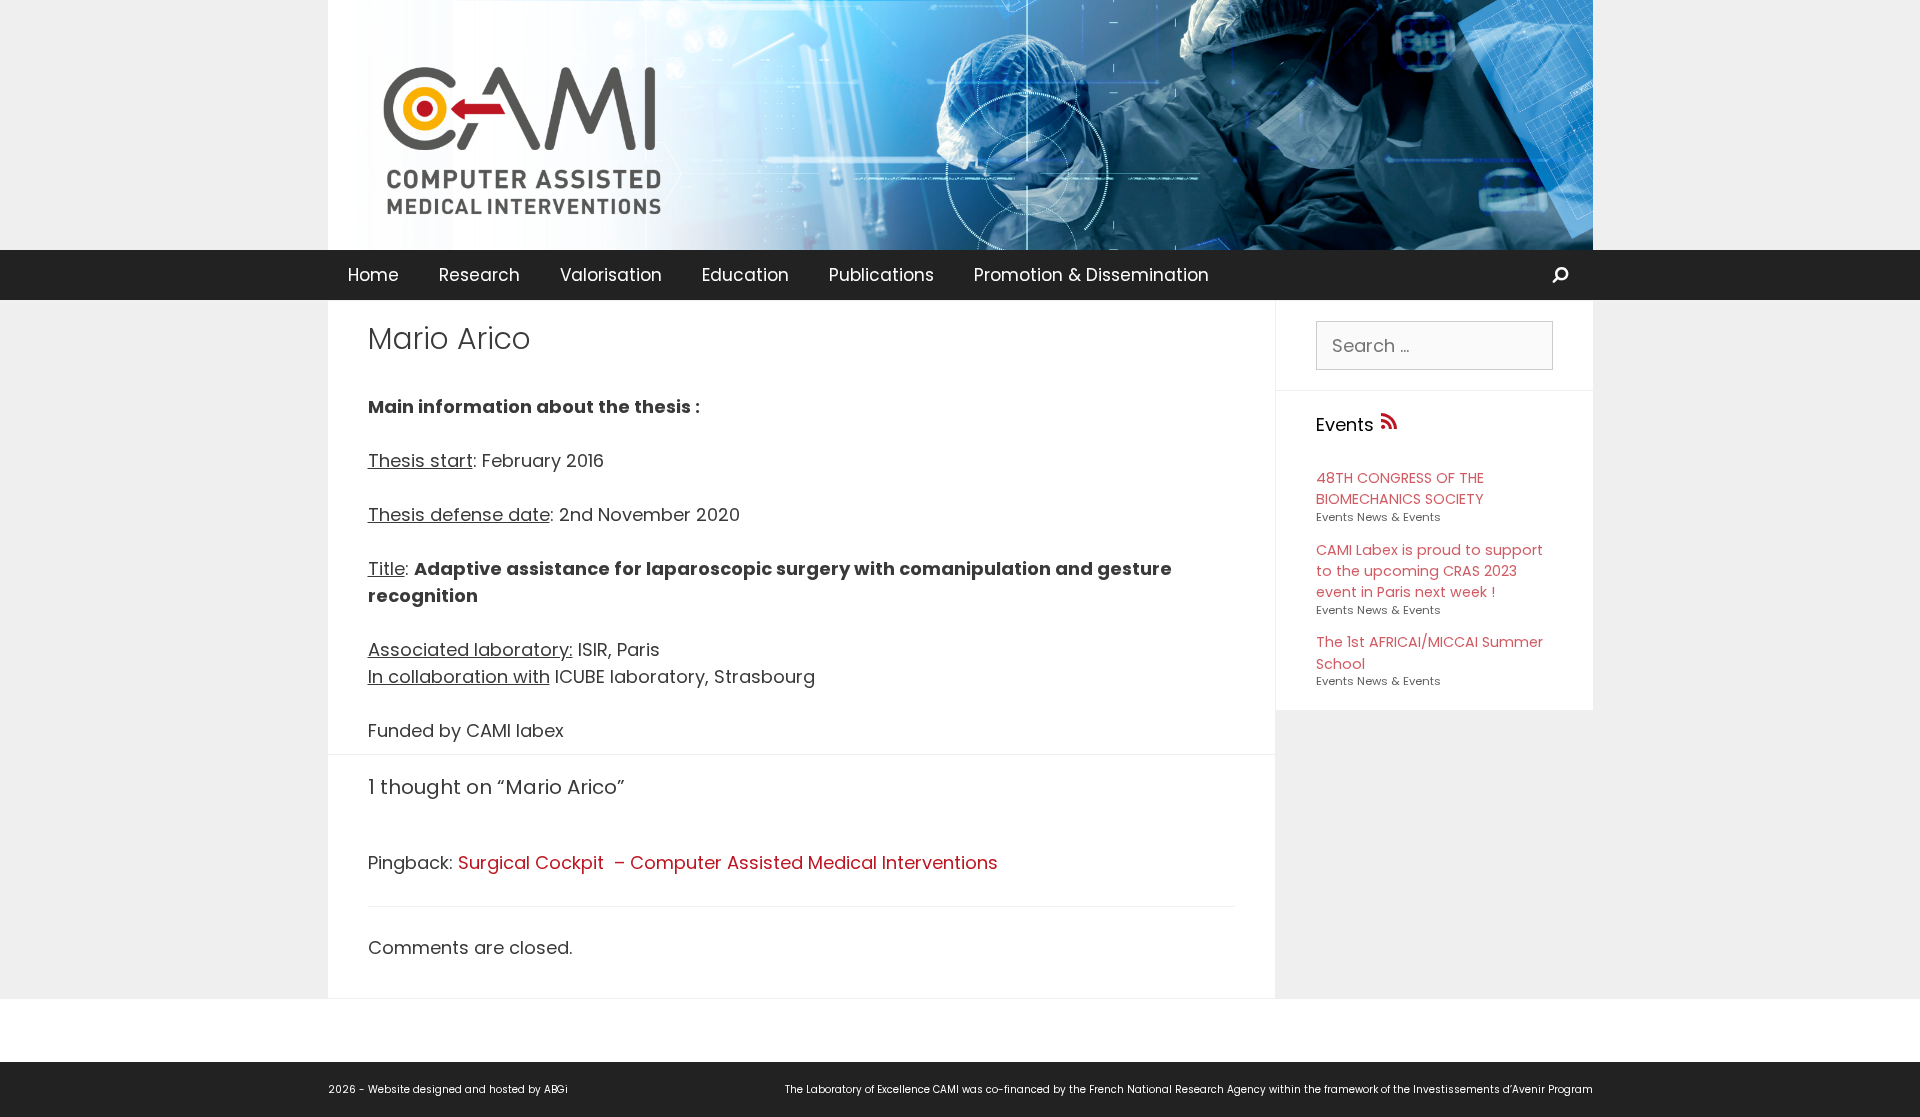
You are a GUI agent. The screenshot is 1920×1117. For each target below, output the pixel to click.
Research (479, 275)
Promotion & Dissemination (1091, 275)
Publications (881, 275)
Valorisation (611, 275)
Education (745, 275)
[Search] (1562, 275)
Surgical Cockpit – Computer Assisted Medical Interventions (728, 862)
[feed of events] (1389, 424)
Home (373, 275)
